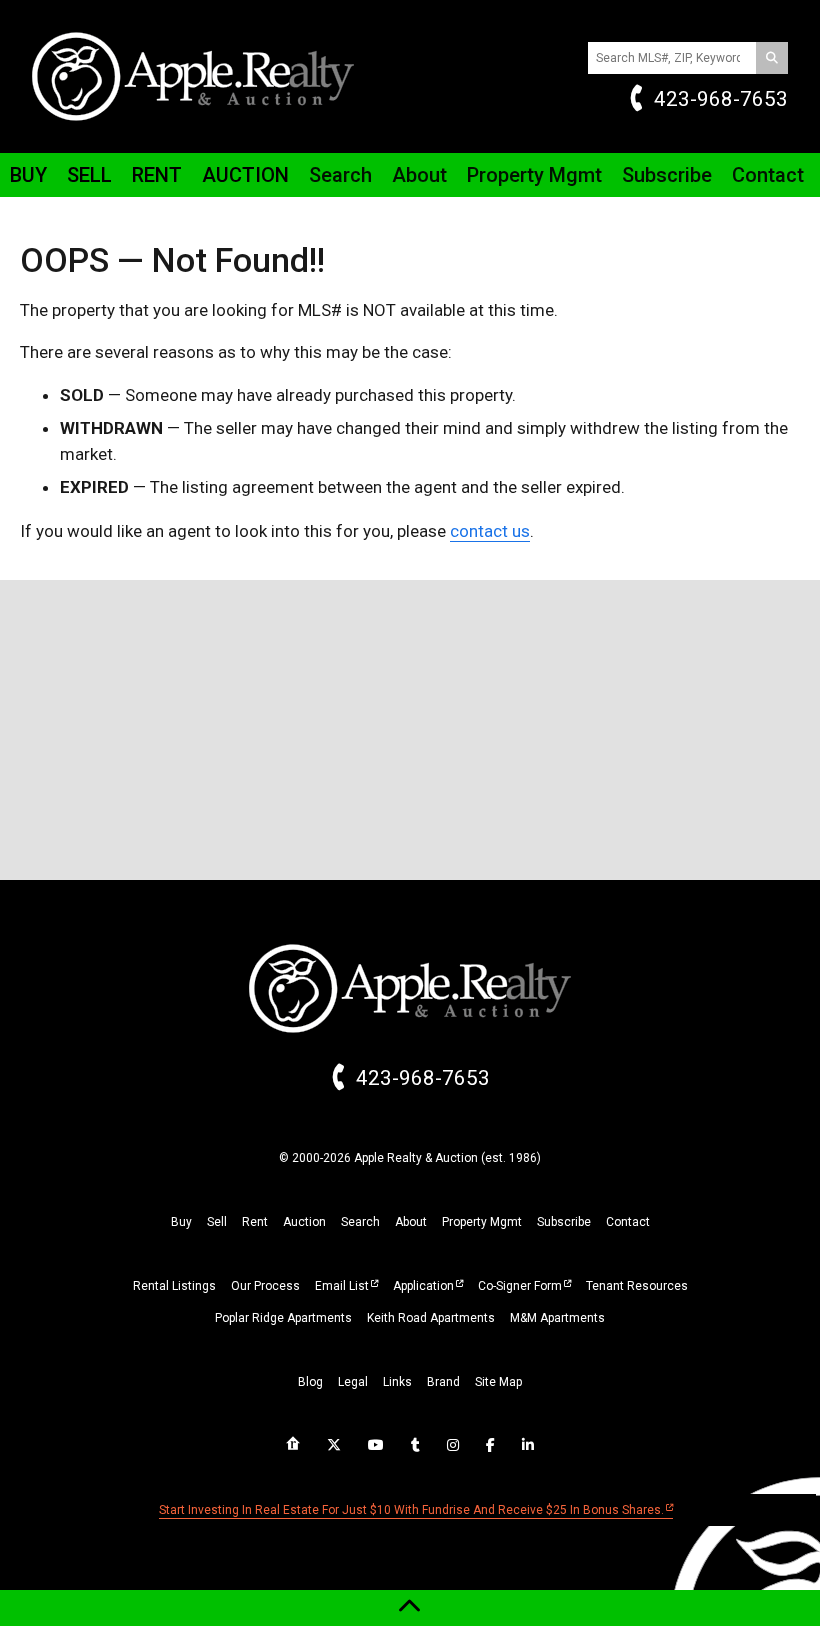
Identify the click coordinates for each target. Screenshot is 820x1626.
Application (423, 1286)
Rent (157, 175)
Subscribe (667, 175)
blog (310, 1382)
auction (304, 1222)
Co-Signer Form (520, 1286)
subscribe (564, 1222)
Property (534, 175)
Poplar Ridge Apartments (283, 1318)
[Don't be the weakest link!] (528, 1445)
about (411, 1222)
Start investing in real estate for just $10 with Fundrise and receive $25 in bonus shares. (411, 1510)
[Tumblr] (415, 1445)
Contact (768, 175)
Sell (89, 175)
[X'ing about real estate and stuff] (334, 1445)
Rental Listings (174, 1286)
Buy (28, 175)
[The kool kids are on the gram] (453, 1445)
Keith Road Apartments (431, 1318)
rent (255, 1222)
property (482, 1222)
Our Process (265, 1286)
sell (217, 1222)
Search (340, 175)
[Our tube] (376, 1445)
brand (443, 1382)
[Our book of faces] (490, 1445)
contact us (490, 531)
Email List (342, 1286)
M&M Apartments (557, 1318)
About (419, 175)
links (397, 1382)
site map (498, 1382)
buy (181, 1222)
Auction (245, 175)
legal (353, 1382)
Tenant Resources (637, 1286)
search (360, 1222)
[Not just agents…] (293, 1444)
